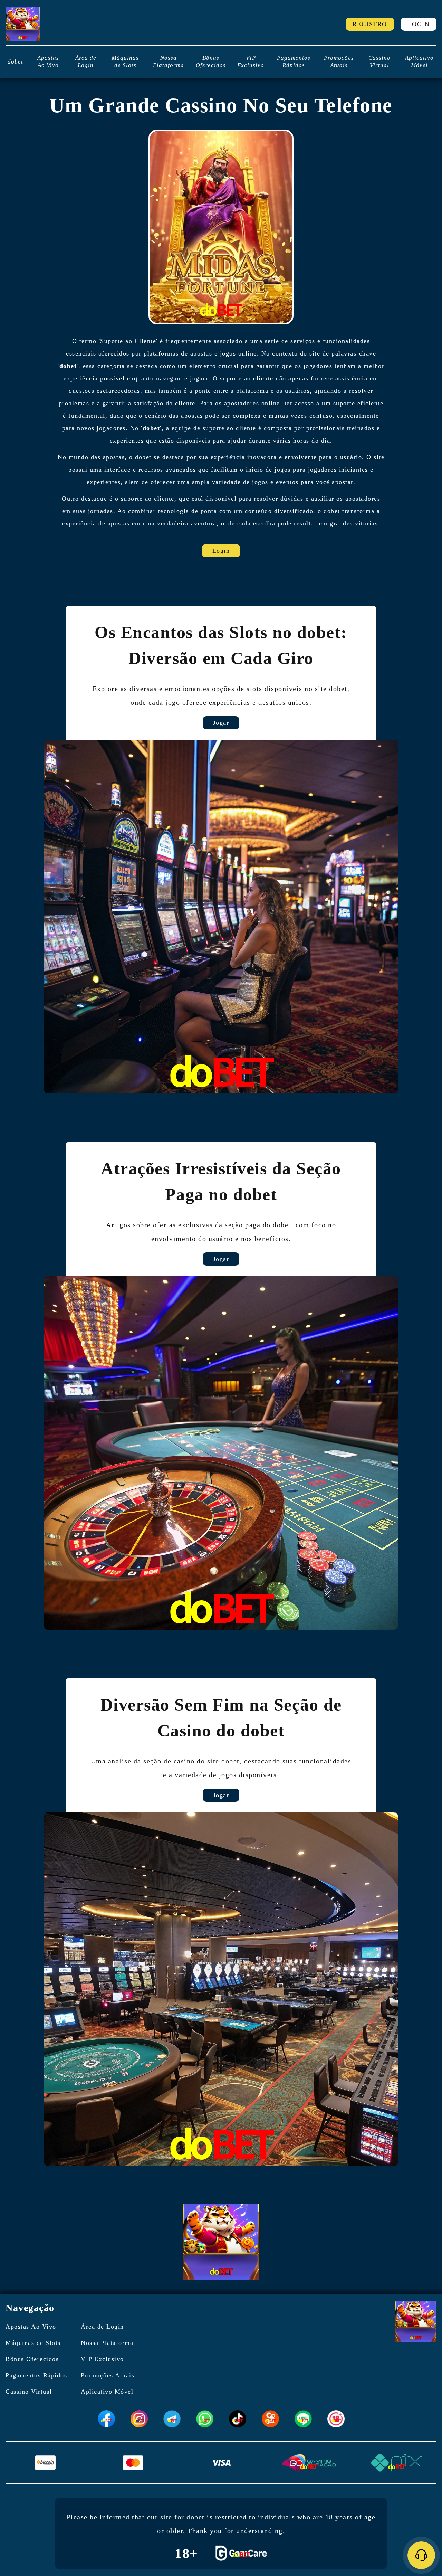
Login (419, 24)
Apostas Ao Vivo (48, 61)
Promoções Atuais (339, 61)
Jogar (221, 723)
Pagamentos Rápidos (294, 61)
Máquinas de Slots (125, 61)
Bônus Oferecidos (211, 61)
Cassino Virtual (379, 61)
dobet (15, 62)
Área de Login (86, 61)
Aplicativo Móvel (419, 61)
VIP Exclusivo (251, 61)
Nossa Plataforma (169, 61)
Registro (370, 24)
